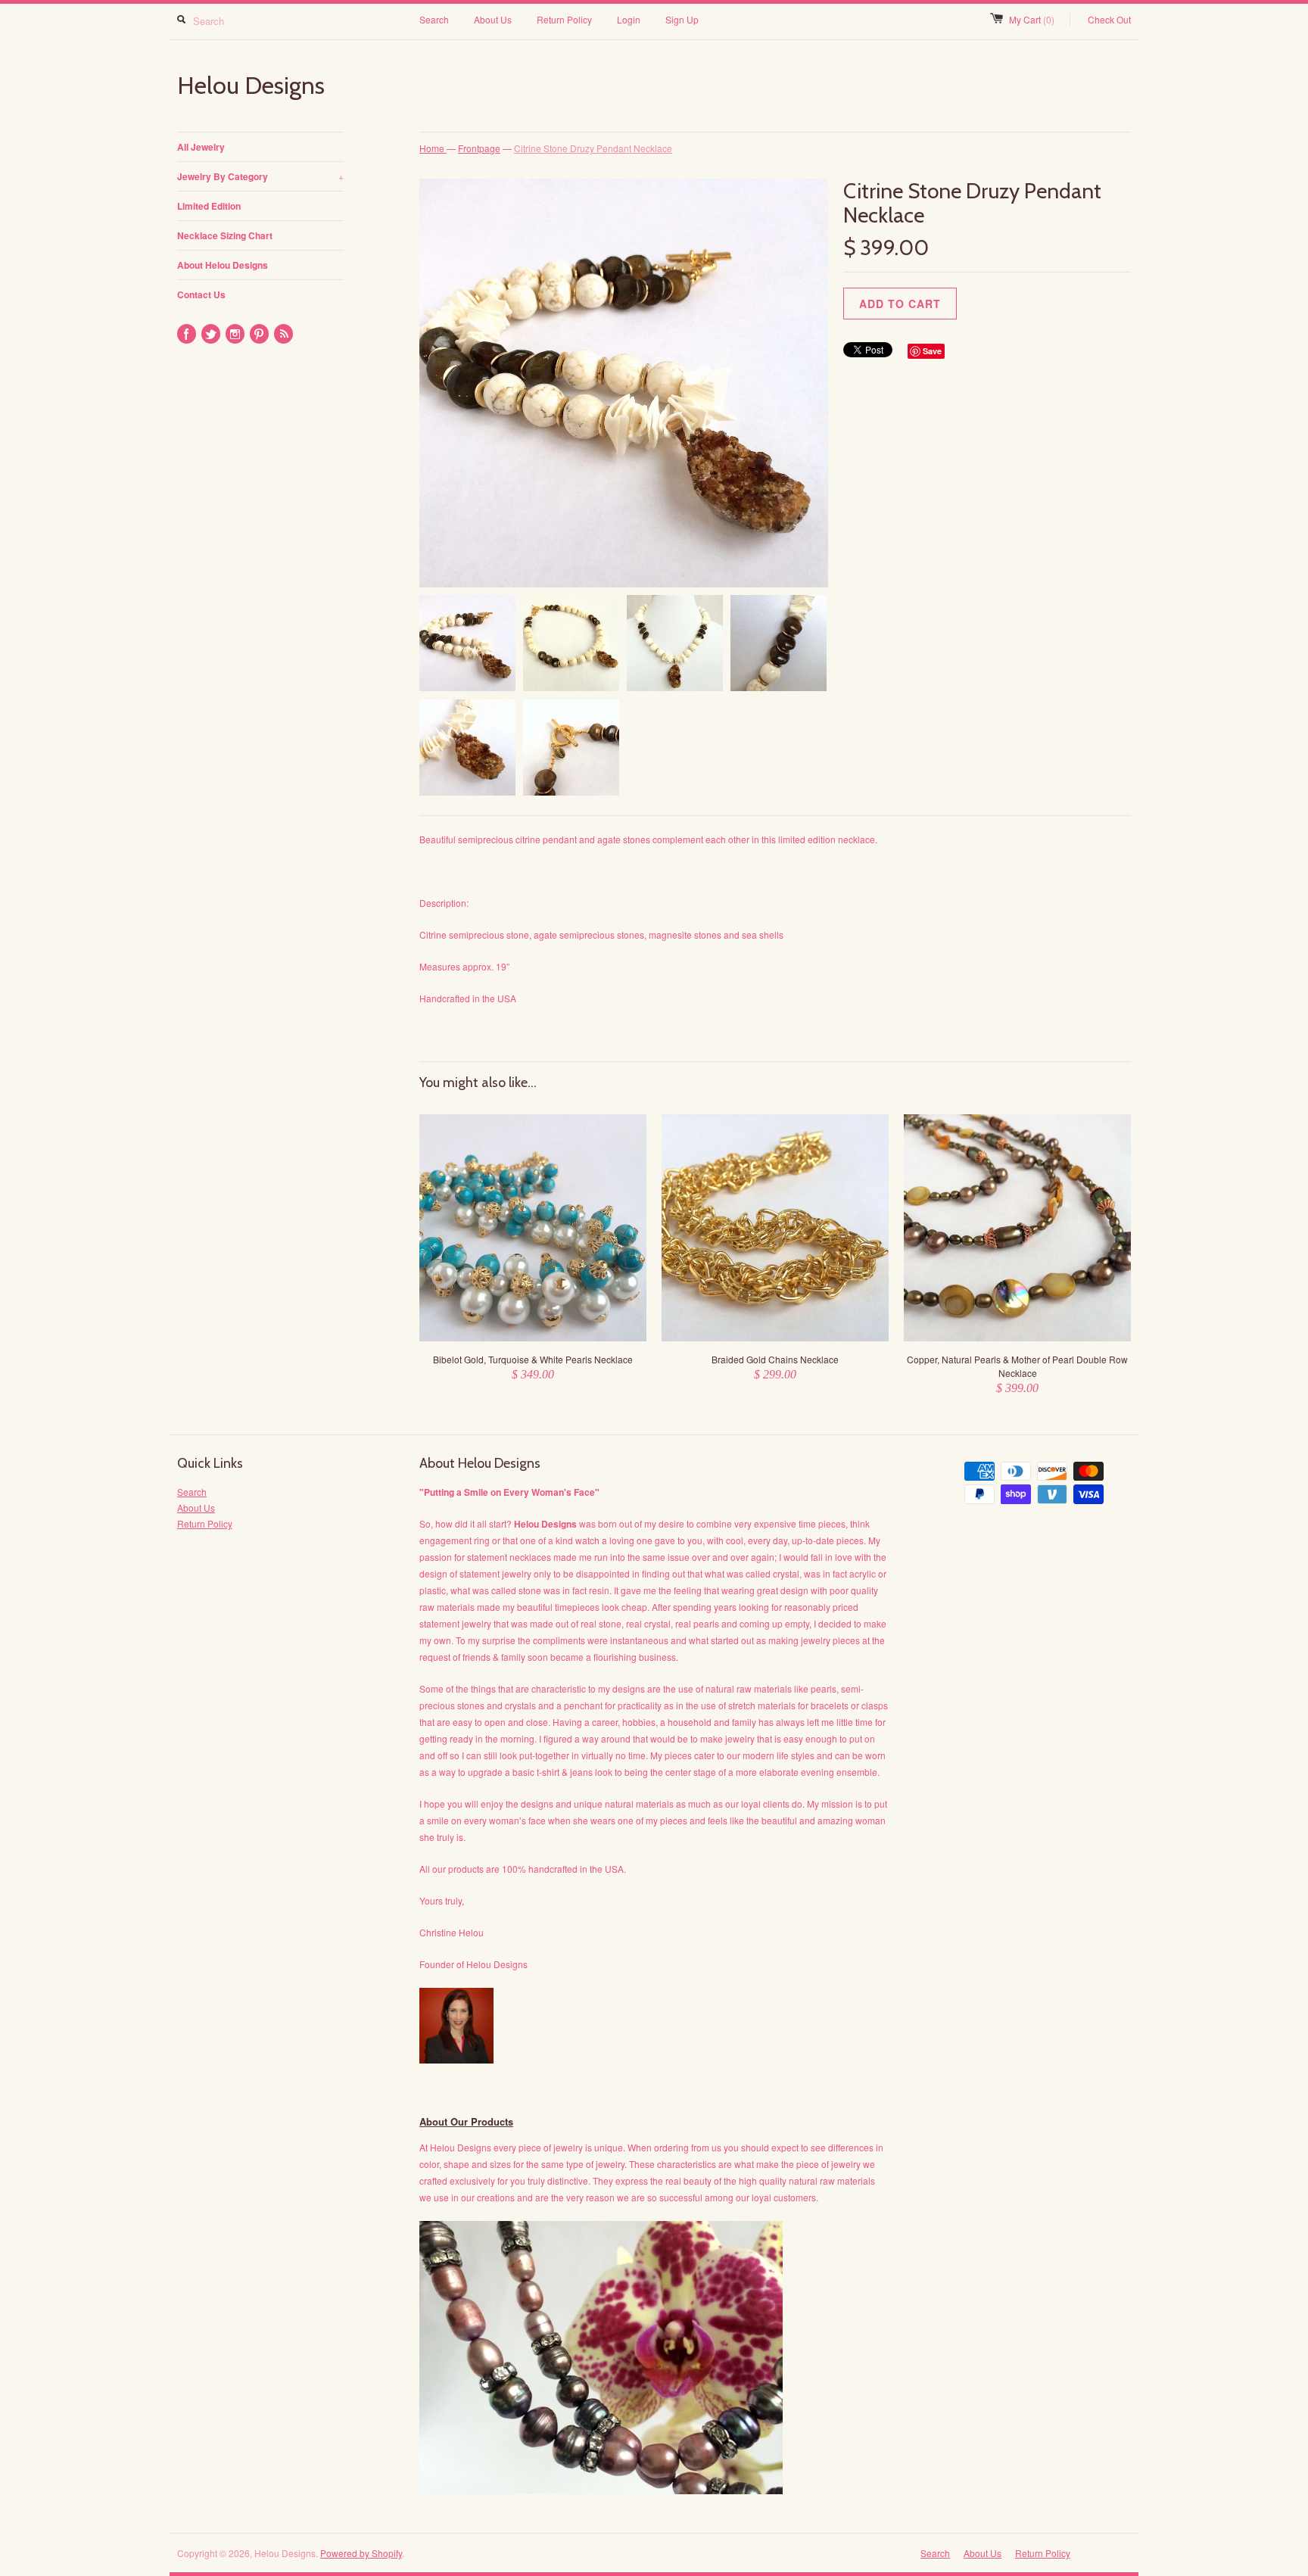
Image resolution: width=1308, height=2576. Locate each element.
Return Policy (564, 19)
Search (434, 19)
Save (932, 351)
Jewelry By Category (260, 176)
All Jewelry (201, 147)
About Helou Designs (223, 265)
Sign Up (682, 19)
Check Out (1109, 19)
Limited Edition (209, 206)
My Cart (1032, 19)
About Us (493, 19)
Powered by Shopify (361, 2553)
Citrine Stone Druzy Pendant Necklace (593, 148)
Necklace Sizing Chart (225, 235)
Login (629, 19)
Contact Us (201, 294)
